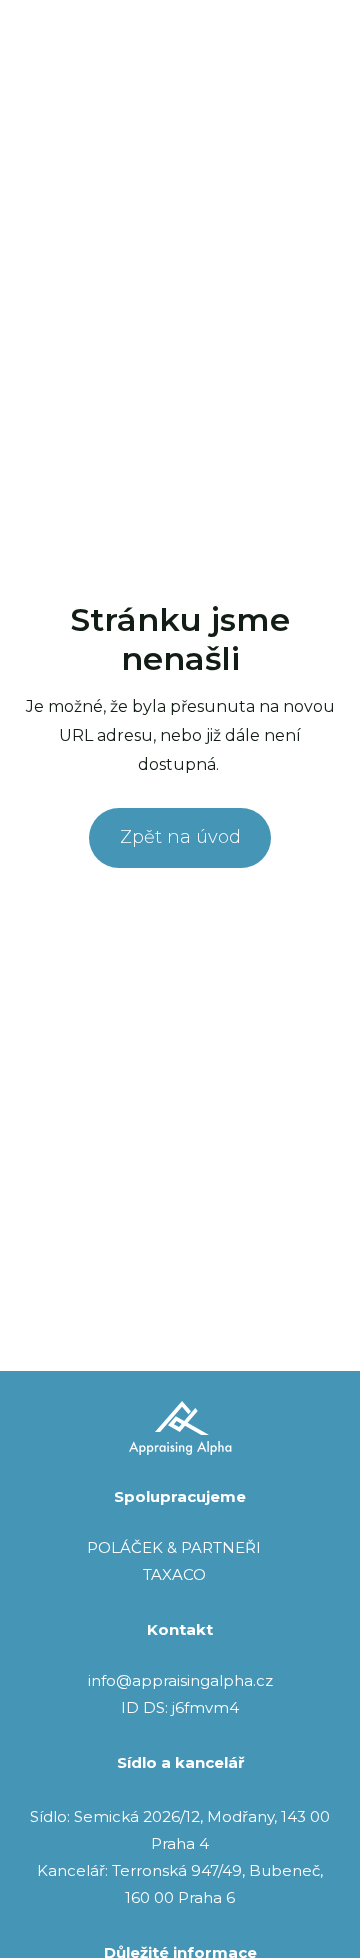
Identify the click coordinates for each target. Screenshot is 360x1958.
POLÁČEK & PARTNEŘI (174, 1547)
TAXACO (174, 1574)
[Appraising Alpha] (71, 49)
